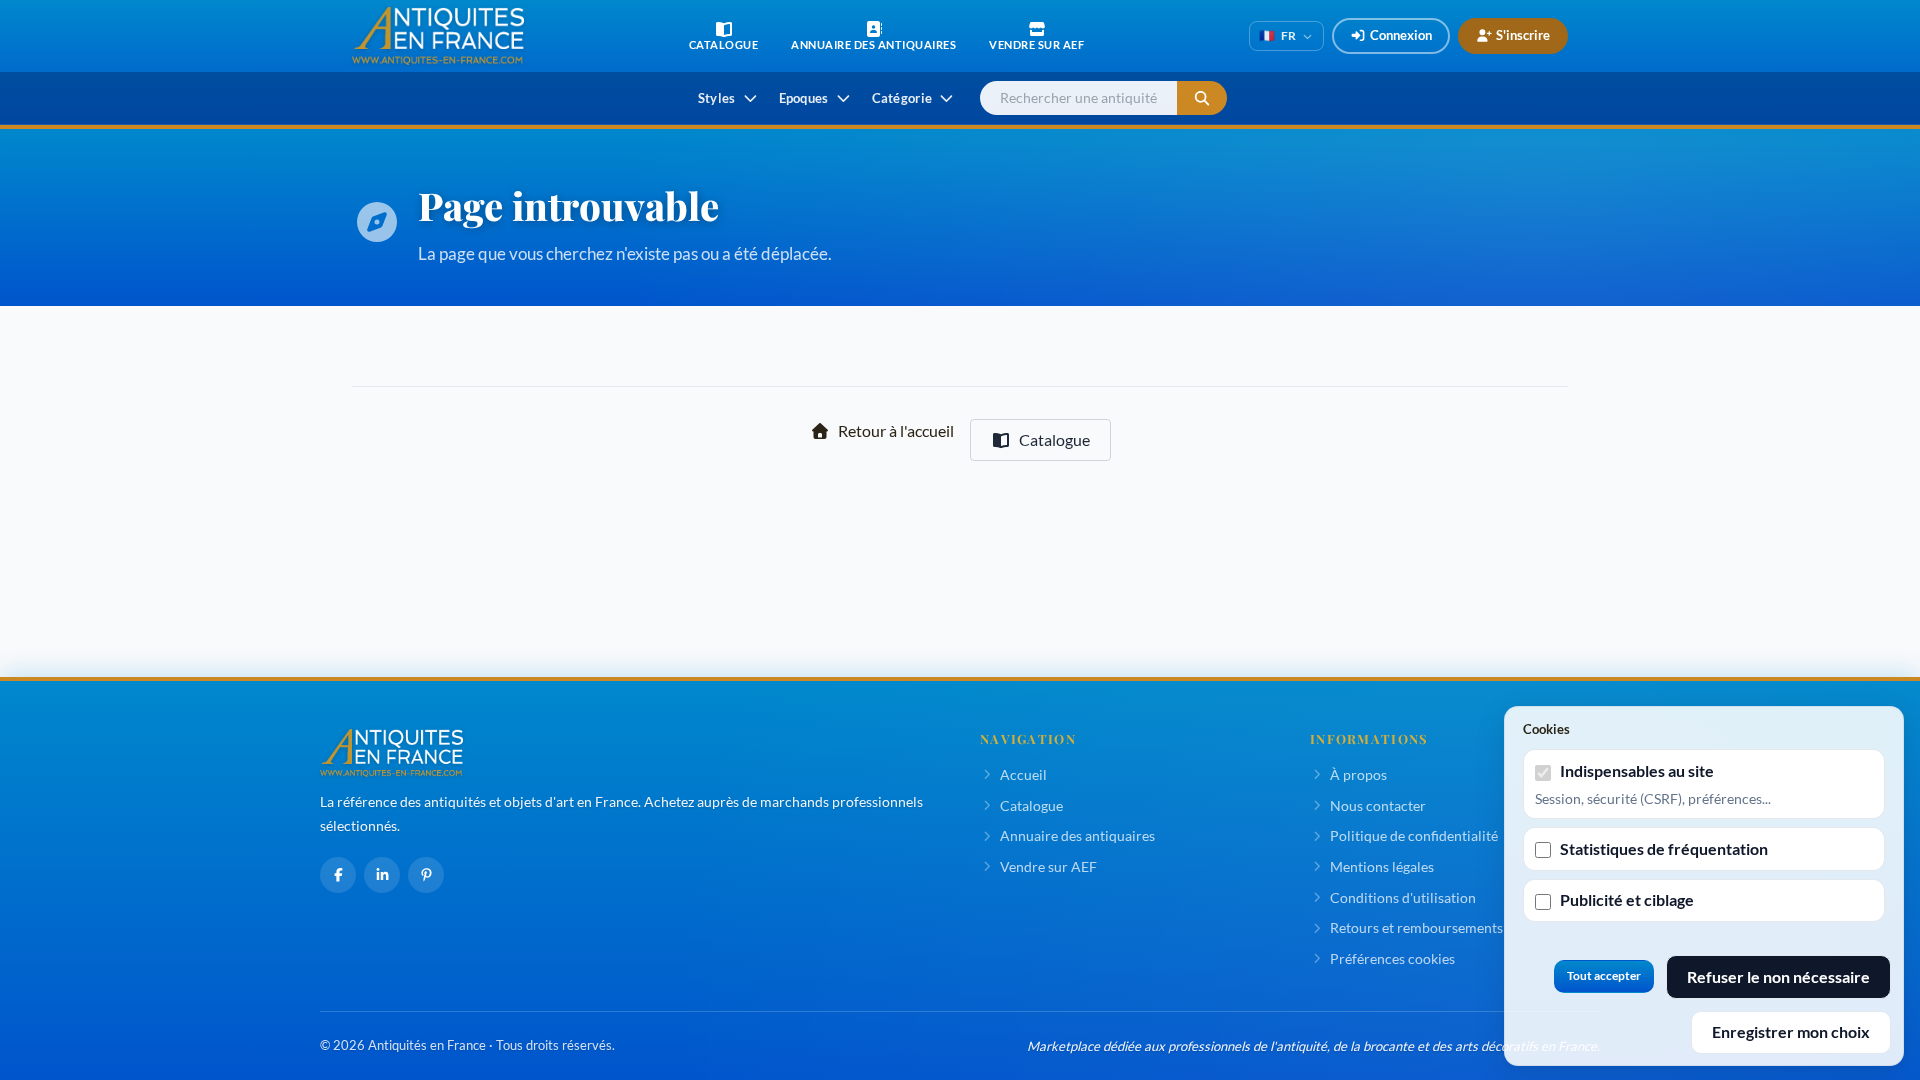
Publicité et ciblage (1627, 899)
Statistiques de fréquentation (1664, 848)
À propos (1358, 774)
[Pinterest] (426, 875)
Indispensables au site (1637, 770)
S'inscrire (1523, 35)
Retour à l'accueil (896, 430)
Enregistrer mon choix (1791, 1031)
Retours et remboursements (1416, 927)
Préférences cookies (1392, 958)
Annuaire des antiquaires (1077, 835)
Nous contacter (1378, 805)
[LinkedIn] (382, 875)
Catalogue (1054, 439)
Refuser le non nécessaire (1778, 976)
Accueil (1023, 774)
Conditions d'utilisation (1403, 897)
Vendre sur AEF (1048, 866)
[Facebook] (338, 875)
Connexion (1401, 35)
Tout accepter (1604, 975)
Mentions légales (1382, 866)
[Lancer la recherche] (1202, 98)
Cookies (1546, 729)
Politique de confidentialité (1414, 835)
